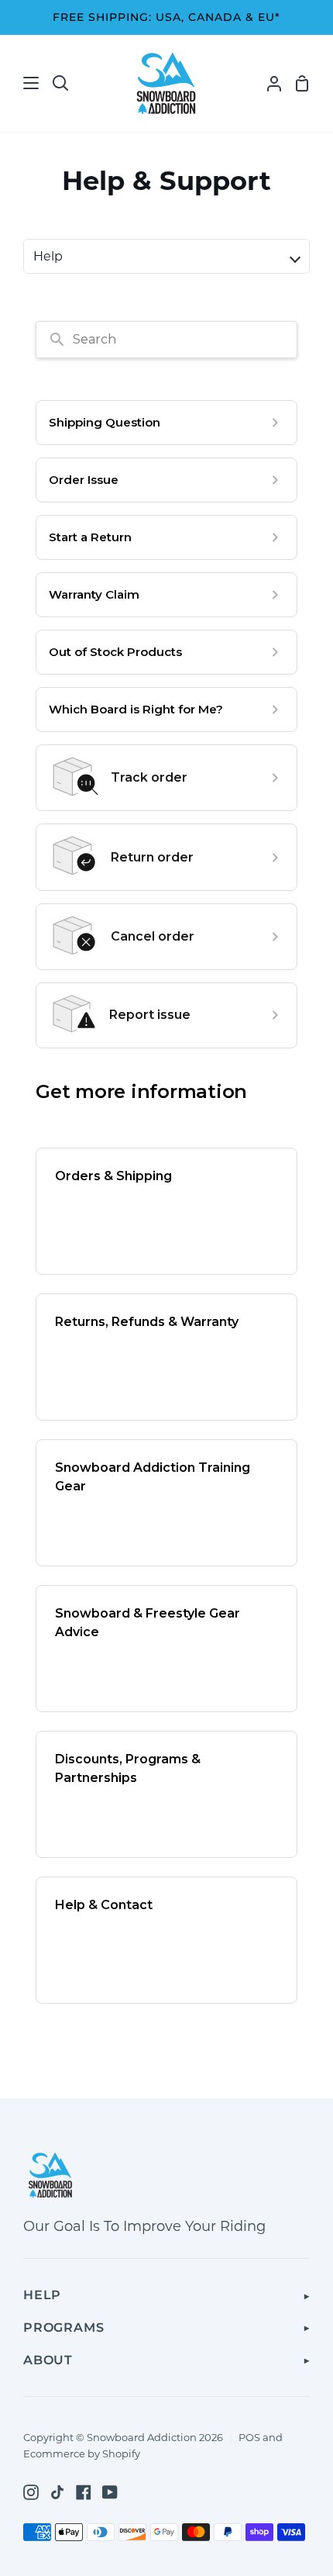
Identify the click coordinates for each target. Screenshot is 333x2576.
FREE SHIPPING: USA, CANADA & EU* (166, 17)
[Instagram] (31, 2492)
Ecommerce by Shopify (82, 2453)
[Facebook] (84, 2492)
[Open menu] (20, 83)
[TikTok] (57, 2492)
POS (249, 2437)
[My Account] (268, 83)
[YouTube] (110, 2492)
